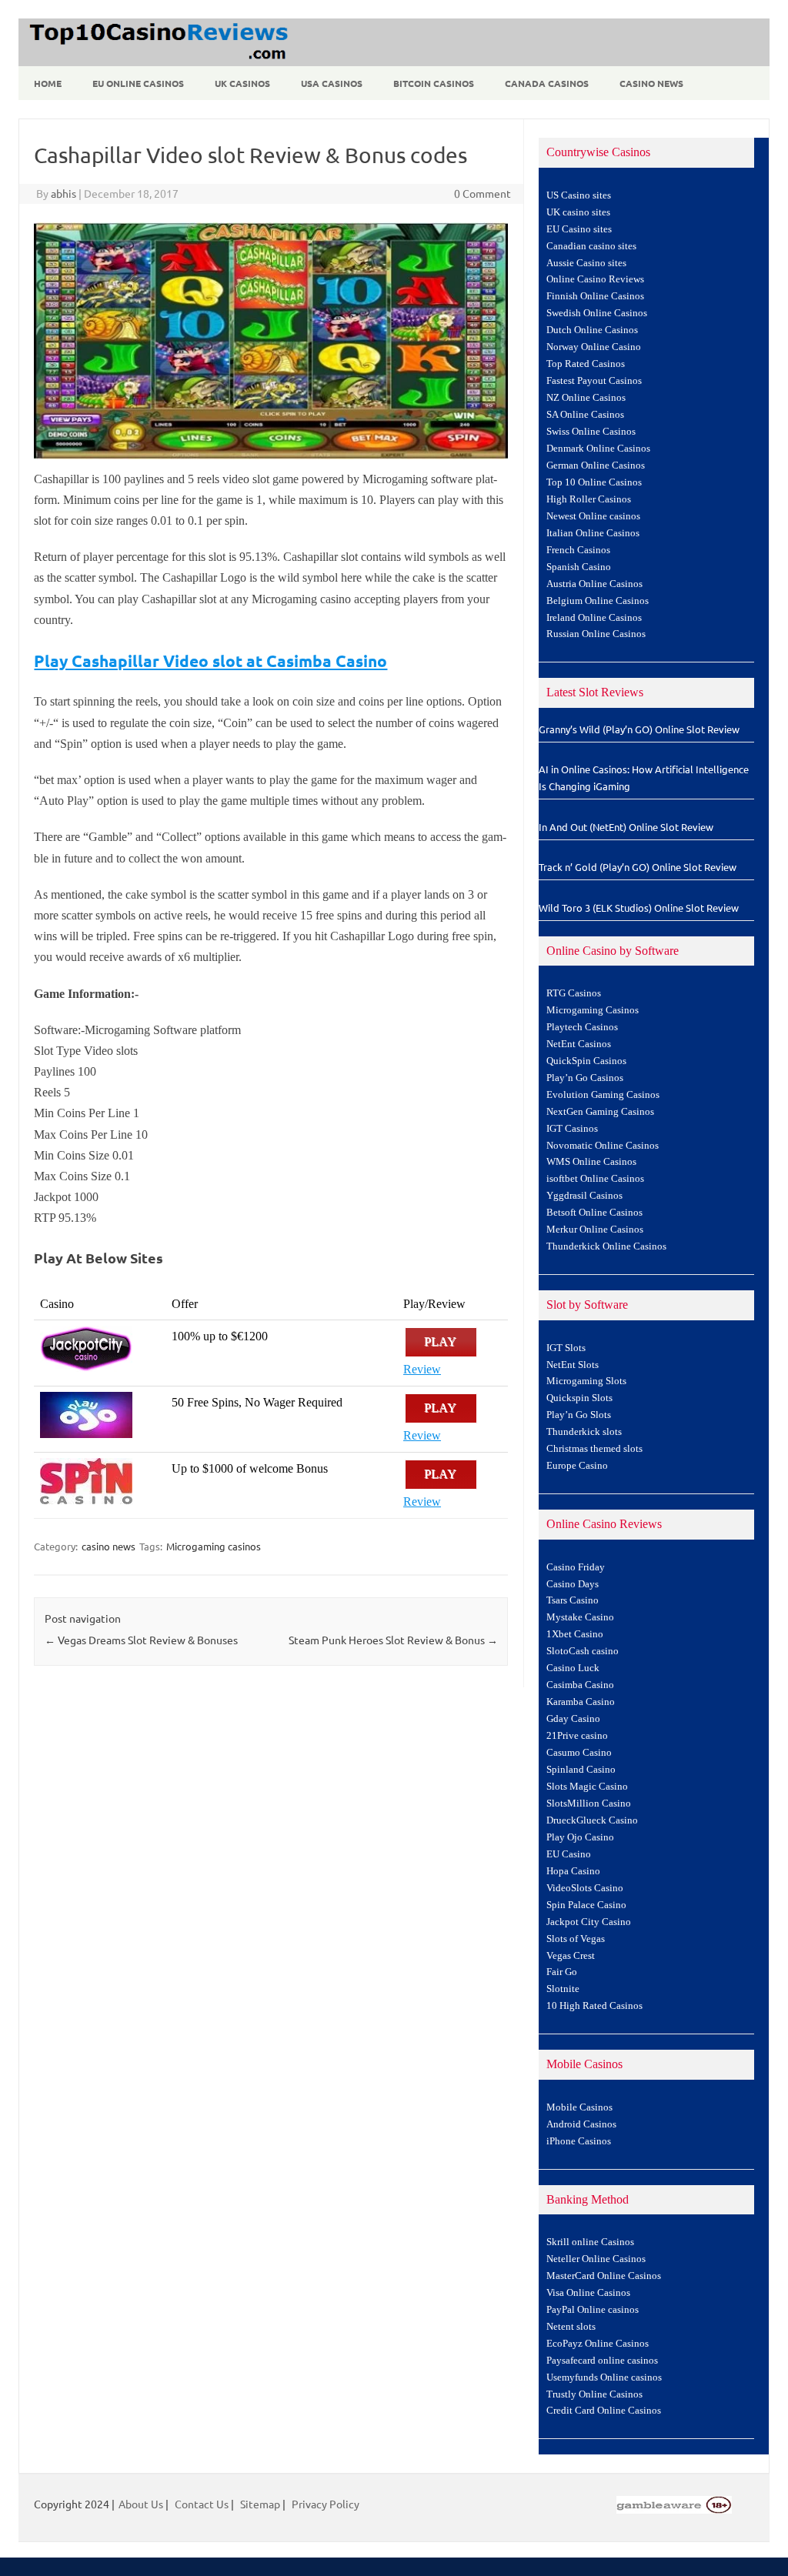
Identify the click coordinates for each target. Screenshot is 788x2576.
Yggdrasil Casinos (584, 1196)
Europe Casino (577, 1466)
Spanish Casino (579, 567)
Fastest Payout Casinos (594, 381)
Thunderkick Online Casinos (606, 1246)
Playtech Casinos (582, 1027)
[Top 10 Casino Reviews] (156, 61)
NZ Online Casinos (586, 398)
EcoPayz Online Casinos (598, 2344)
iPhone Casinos (579, 2141)
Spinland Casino (581, 1770)
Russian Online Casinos (596, 634)
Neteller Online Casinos (596, 2259)
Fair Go (562, 1972)
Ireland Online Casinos (594, 618)
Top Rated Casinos (586, 364)
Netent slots (571, 2327)
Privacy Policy (326, 2504)
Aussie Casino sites (586, 263)
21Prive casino (577, 1736)
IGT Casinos (572, 1129)
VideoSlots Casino (585, 1888)
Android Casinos (581, 2124)
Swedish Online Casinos (597, 313)
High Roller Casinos (589, 499)
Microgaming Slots (586, 1381)
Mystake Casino (580, 1617)
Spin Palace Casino (586, 1905)
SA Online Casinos (585, 415)
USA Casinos (332, 83)
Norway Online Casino (594, 347)
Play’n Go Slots (579, 1415)
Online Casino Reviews (595, 279)
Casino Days (573, 1584)
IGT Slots (566, 1348)
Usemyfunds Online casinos (604, 2377)
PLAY (441, 1342)
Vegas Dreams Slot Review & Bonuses (141, 1640)
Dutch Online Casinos (592, 330)
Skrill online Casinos (590, 2242)
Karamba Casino (581, 1702)
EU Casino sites (579, 229)
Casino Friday (576, 1567)
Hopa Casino (573, 1871)
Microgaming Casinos (593, 1010)
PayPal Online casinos (593, 2310)
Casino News (651, 83)
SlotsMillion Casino (589, 1804)
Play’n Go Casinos (585, 1078)
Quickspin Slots (579, 1398)
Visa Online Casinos (588, 2293)
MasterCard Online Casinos (604, 2276)
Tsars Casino (573, 1600)
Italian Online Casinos (593, 533)
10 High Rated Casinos (594, 2006)
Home (48, 83)
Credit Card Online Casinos (604, 2411)
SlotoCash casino (583, 1651)
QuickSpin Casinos (586, 1061)
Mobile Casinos (579, 2107)
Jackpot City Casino (589, 1922)
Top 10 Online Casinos (594, 482)
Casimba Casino (580, 1685)
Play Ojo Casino (580, 1837)
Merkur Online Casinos (595, 1230)
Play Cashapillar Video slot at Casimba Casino (210, 661)
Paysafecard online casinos (602, 2361)
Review (422, 1369)
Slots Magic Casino (587, 1787)
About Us (141, 2504)
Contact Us (202, 2504)
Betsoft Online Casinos (594, 1213)
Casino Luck (573, 1668)
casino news (109, 1546)
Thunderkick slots (584, 1432)
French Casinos (578, 550)
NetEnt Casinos (579, 1044)
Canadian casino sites (591, 246)
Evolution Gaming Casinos (603, 1095)
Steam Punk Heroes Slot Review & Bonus (393, 1640)
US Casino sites (579, 195)
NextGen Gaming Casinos (600, 1112)
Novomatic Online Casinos (603, 1146)
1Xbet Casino (575, 1634)
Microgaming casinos (214, 1546)
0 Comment (482, 193)
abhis (63, 193)
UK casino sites (578, 212)
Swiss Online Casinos (591, 432)
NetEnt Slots (573, 1365)
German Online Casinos (596, 465)
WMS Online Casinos (591, 1162)
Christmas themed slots (594, 1449)
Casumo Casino (579, 1753)
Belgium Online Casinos (598, 601)
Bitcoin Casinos (434, 83)
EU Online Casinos (138, 83)
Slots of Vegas (576, 1939)
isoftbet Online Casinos (595, 1179)
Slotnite (563, 1989)
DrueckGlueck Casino (592, 1820)
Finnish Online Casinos (595, 296)
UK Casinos (242, 83)
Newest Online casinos (593, 516)
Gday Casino (573, 1719)
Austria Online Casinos (594, 584)
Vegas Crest (571, 1956)
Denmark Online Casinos (598, 449)
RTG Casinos (574, 993)
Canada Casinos (547, 83)
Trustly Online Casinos (594, 2394)
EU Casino (569, 1854)
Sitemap (260, 2504)
